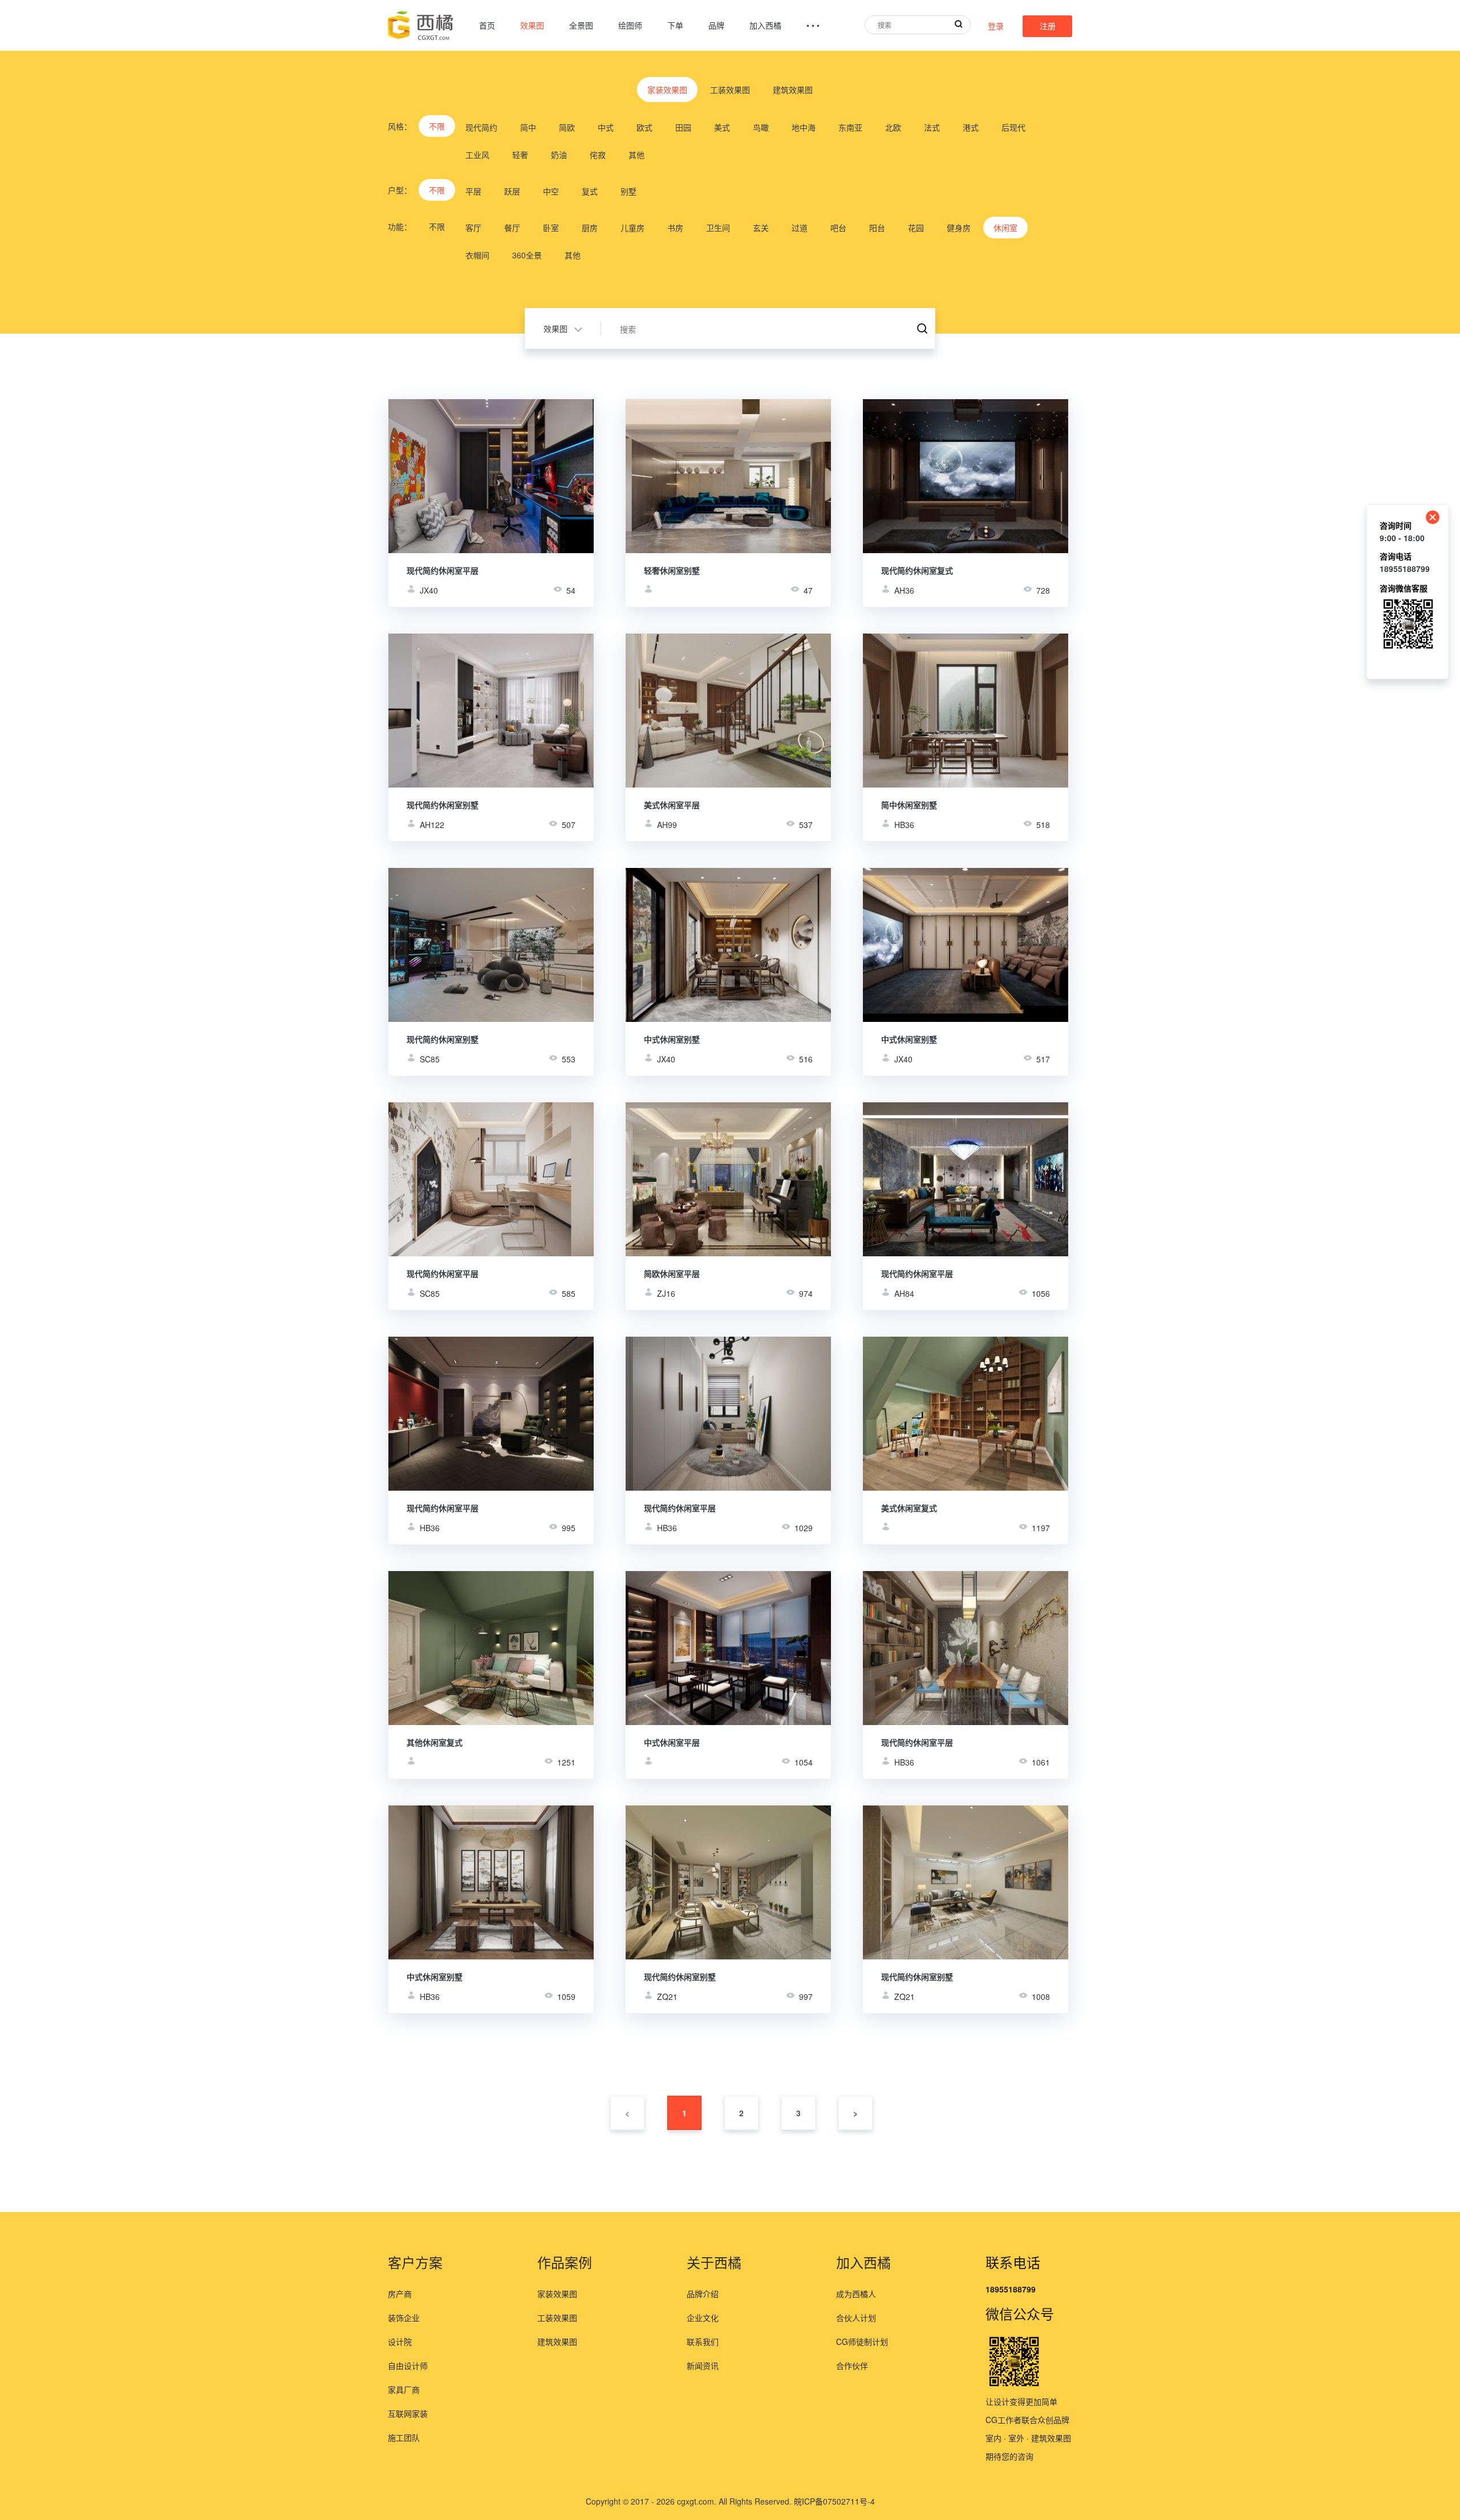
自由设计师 (408, 2365)
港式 (971, 127)
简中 (528, 127)
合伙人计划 (856, 2318)
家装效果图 (667, 90)
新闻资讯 (703, 2365)
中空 (551, 191)
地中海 (804, 127)
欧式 (644, 127)
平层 (473, 191)
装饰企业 (404, 2318)
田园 (683, 127)
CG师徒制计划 (862, 2342)
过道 (800, 228)
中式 (606, 127)
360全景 (527, 255)
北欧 (893, 127)
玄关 (761, 228)
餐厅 (512, 228)
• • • (813, 25)
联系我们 (703, 2342)
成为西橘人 (856, 2294)
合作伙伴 (852, 2365)
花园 (916, 228)
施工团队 (404, 2437)
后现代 (1013, 127)
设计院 (400, 2342)
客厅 (473, 228)
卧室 (551, 228)
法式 (932, 127)
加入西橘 (765, 25)
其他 (636, 155)
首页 (487, 25)
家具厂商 (404, 2389)
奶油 (559, 155)
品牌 (716, 25)
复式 (590, 191)
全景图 (581, 25)
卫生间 (718, 228)
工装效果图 (730, 90)
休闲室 (1005, 228)
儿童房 (632, 228)
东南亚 (850, 127)
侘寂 (598, 155)
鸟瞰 (761, 127)
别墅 (628, 191)
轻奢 (520, 155)
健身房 (959, 228)
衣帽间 (477, 255)
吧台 (838, 228)
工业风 (477, 155)
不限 (437, 126)
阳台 (877, 228)
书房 (675, 228)
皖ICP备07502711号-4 (834, 2501)
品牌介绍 (703, 2294)
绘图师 (630, 25)
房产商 (400, 2294)
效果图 (532, 25)
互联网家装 (408, 2413)
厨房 (590, 228)
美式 (722, 127)
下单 (675, 25)
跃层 (512, 191)
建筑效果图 (793, 90)
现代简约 (481, 127)
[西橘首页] (421, 25)
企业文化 (703, 2318)
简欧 (567, 127)
